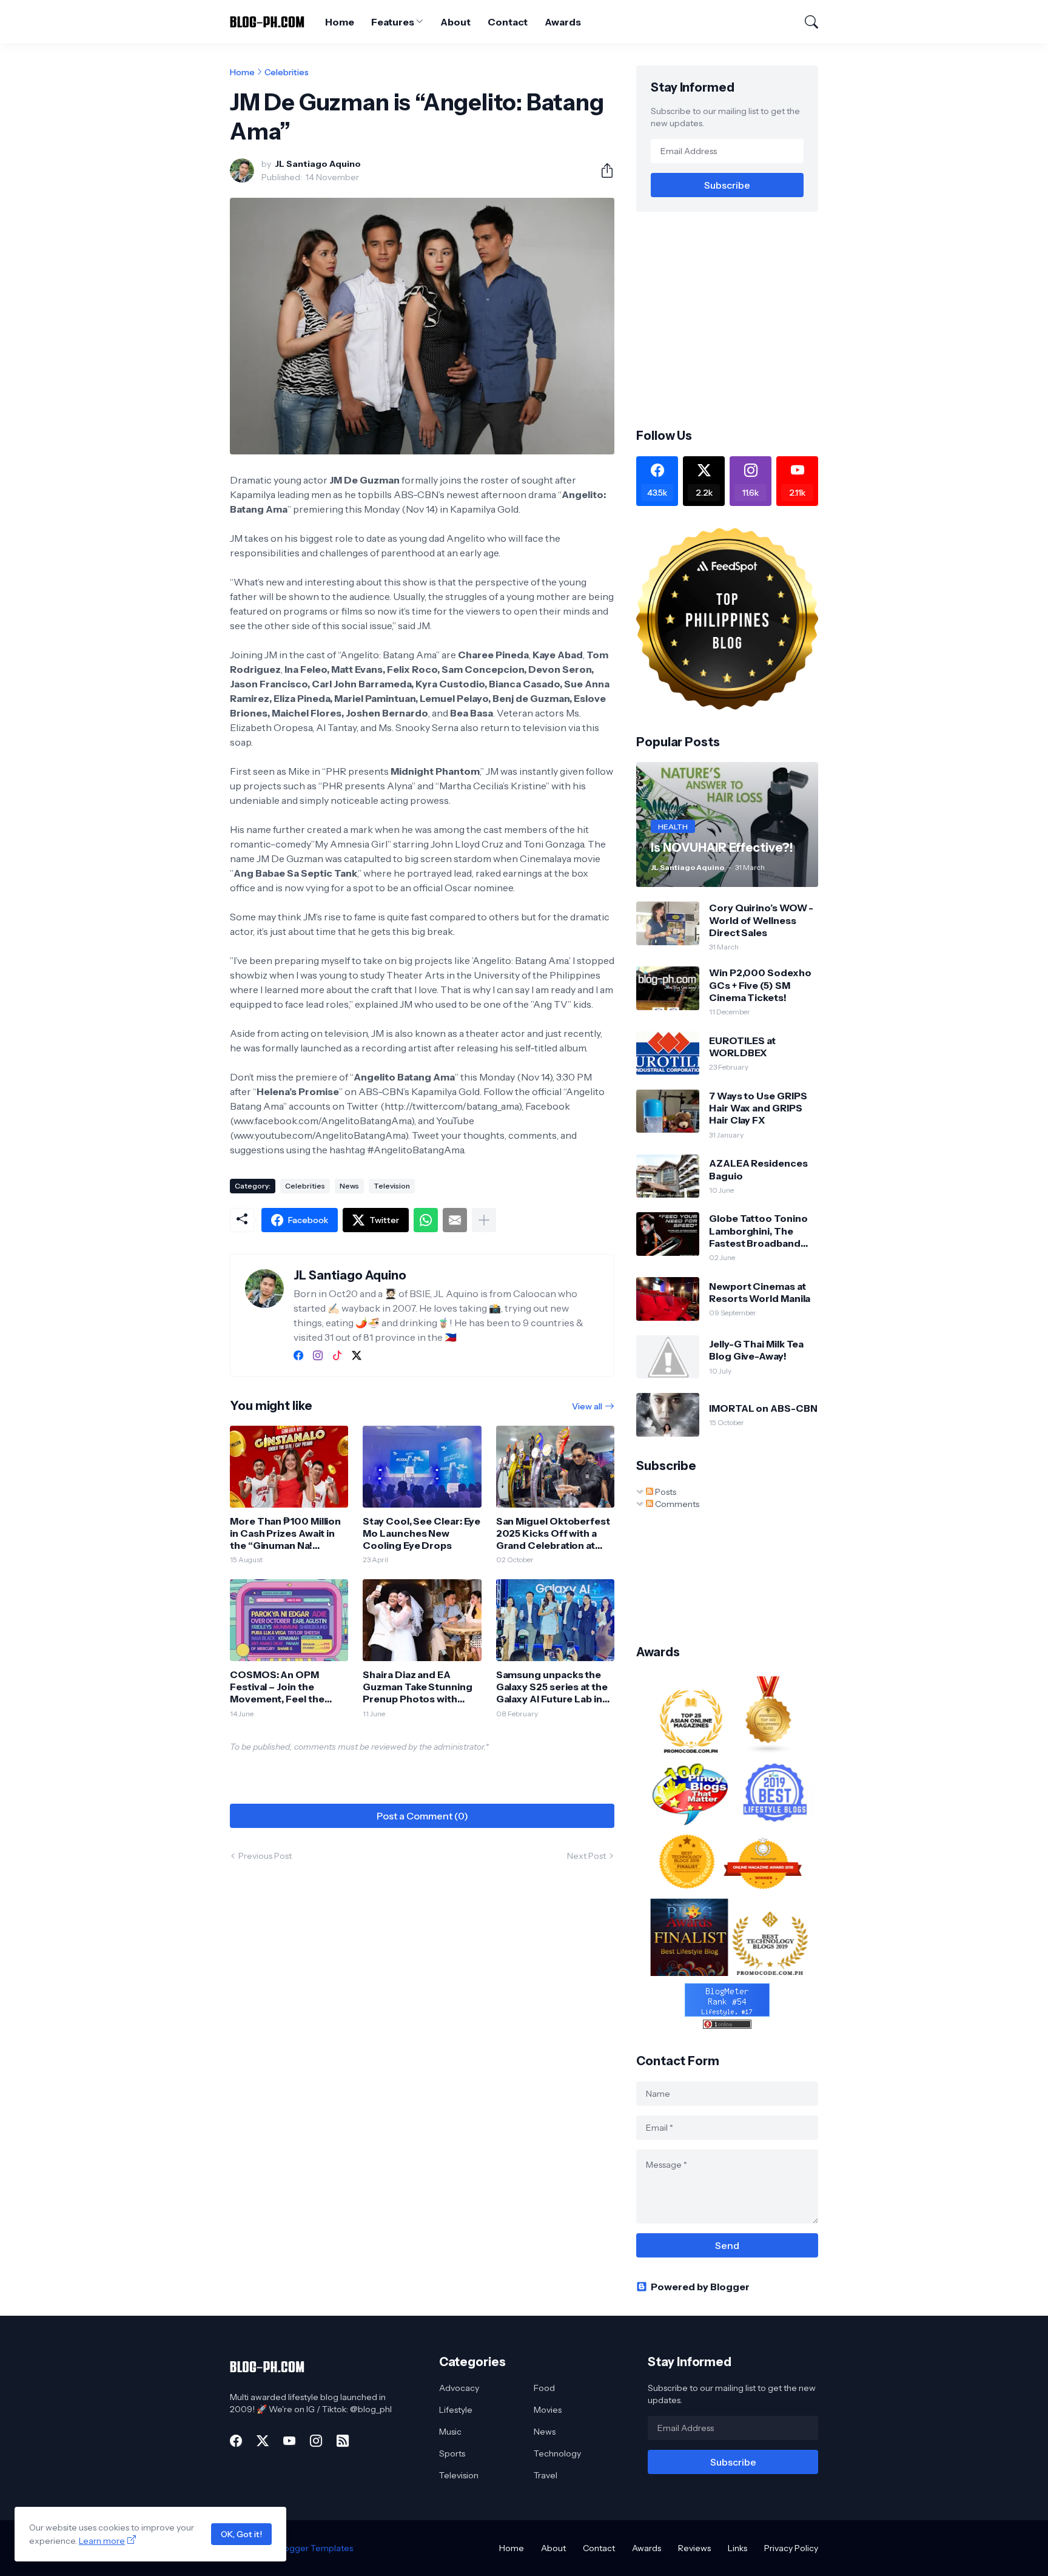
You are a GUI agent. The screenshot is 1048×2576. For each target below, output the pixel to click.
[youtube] (289, 2441)
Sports (452, 2453)
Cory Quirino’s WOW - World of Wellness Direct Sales (761, 920)
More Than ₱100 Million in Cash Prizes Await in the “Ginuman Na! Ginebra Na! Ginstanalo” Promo (286, 1533)
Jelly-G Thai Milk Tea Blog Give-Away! (756, 1350)
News (349, 1186)
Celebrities (287, 72)
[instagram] (318, 1355)
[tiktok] (337, 1355)
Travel (546, 2475)
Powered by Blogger (700, 2287)
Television (392, 1186)
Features (392, 22)
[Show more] (484, 1220)
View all (587, 1406)
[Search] (806, 22)
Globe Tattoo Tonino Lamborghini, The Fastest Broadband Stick (758, 1231)
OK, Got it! (241, 2534)
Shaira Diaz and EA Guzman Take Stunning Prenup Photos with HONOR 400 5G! (417, 1687)
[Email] (455, 1220)
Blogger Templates (315, 2548)
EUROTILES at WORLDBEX (742, 1047)
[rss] (343, 2441)
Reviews (694, 2548)
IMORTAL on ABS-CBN (763, 1408)
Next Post (586, 1856)
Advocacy (459, 2388)
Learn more (102, 2541)
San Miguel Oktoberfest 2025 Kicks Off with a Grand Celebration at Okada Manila (553, 1533)
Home (340, 22)
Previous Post (265, 1856)
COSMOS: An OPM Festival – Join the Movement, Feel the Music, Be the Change (281, 1687)
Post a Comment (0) (422, 1816)
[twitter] (357, 1355)
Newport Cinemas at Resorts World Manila (760, 1292)
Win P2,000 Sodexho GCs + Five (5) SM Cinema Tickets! (760, 985)
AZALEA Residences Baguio (758, 1169)
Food (544, 2388)
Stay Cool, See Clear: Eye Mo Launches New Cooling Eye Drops (422, 1533)
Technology (557, 2453)
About (455, 22)
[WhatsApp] (426, 1220)
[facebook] (298, 1355)
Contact (508, 22)
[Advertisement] (738, 319)
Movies (548, 2410)
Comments (676, 1504)
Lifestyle (456, 2410)
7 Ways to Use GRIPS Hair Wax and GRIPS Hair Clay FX (758, 1108)
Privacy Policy (791, 2548)
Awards (563, 22)
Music (450, 2432)
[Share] (602, 170)
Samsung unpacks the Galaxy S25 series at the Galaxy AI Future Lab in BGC (552, 1687)
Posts (665, 1492)
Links (737, 2548)
